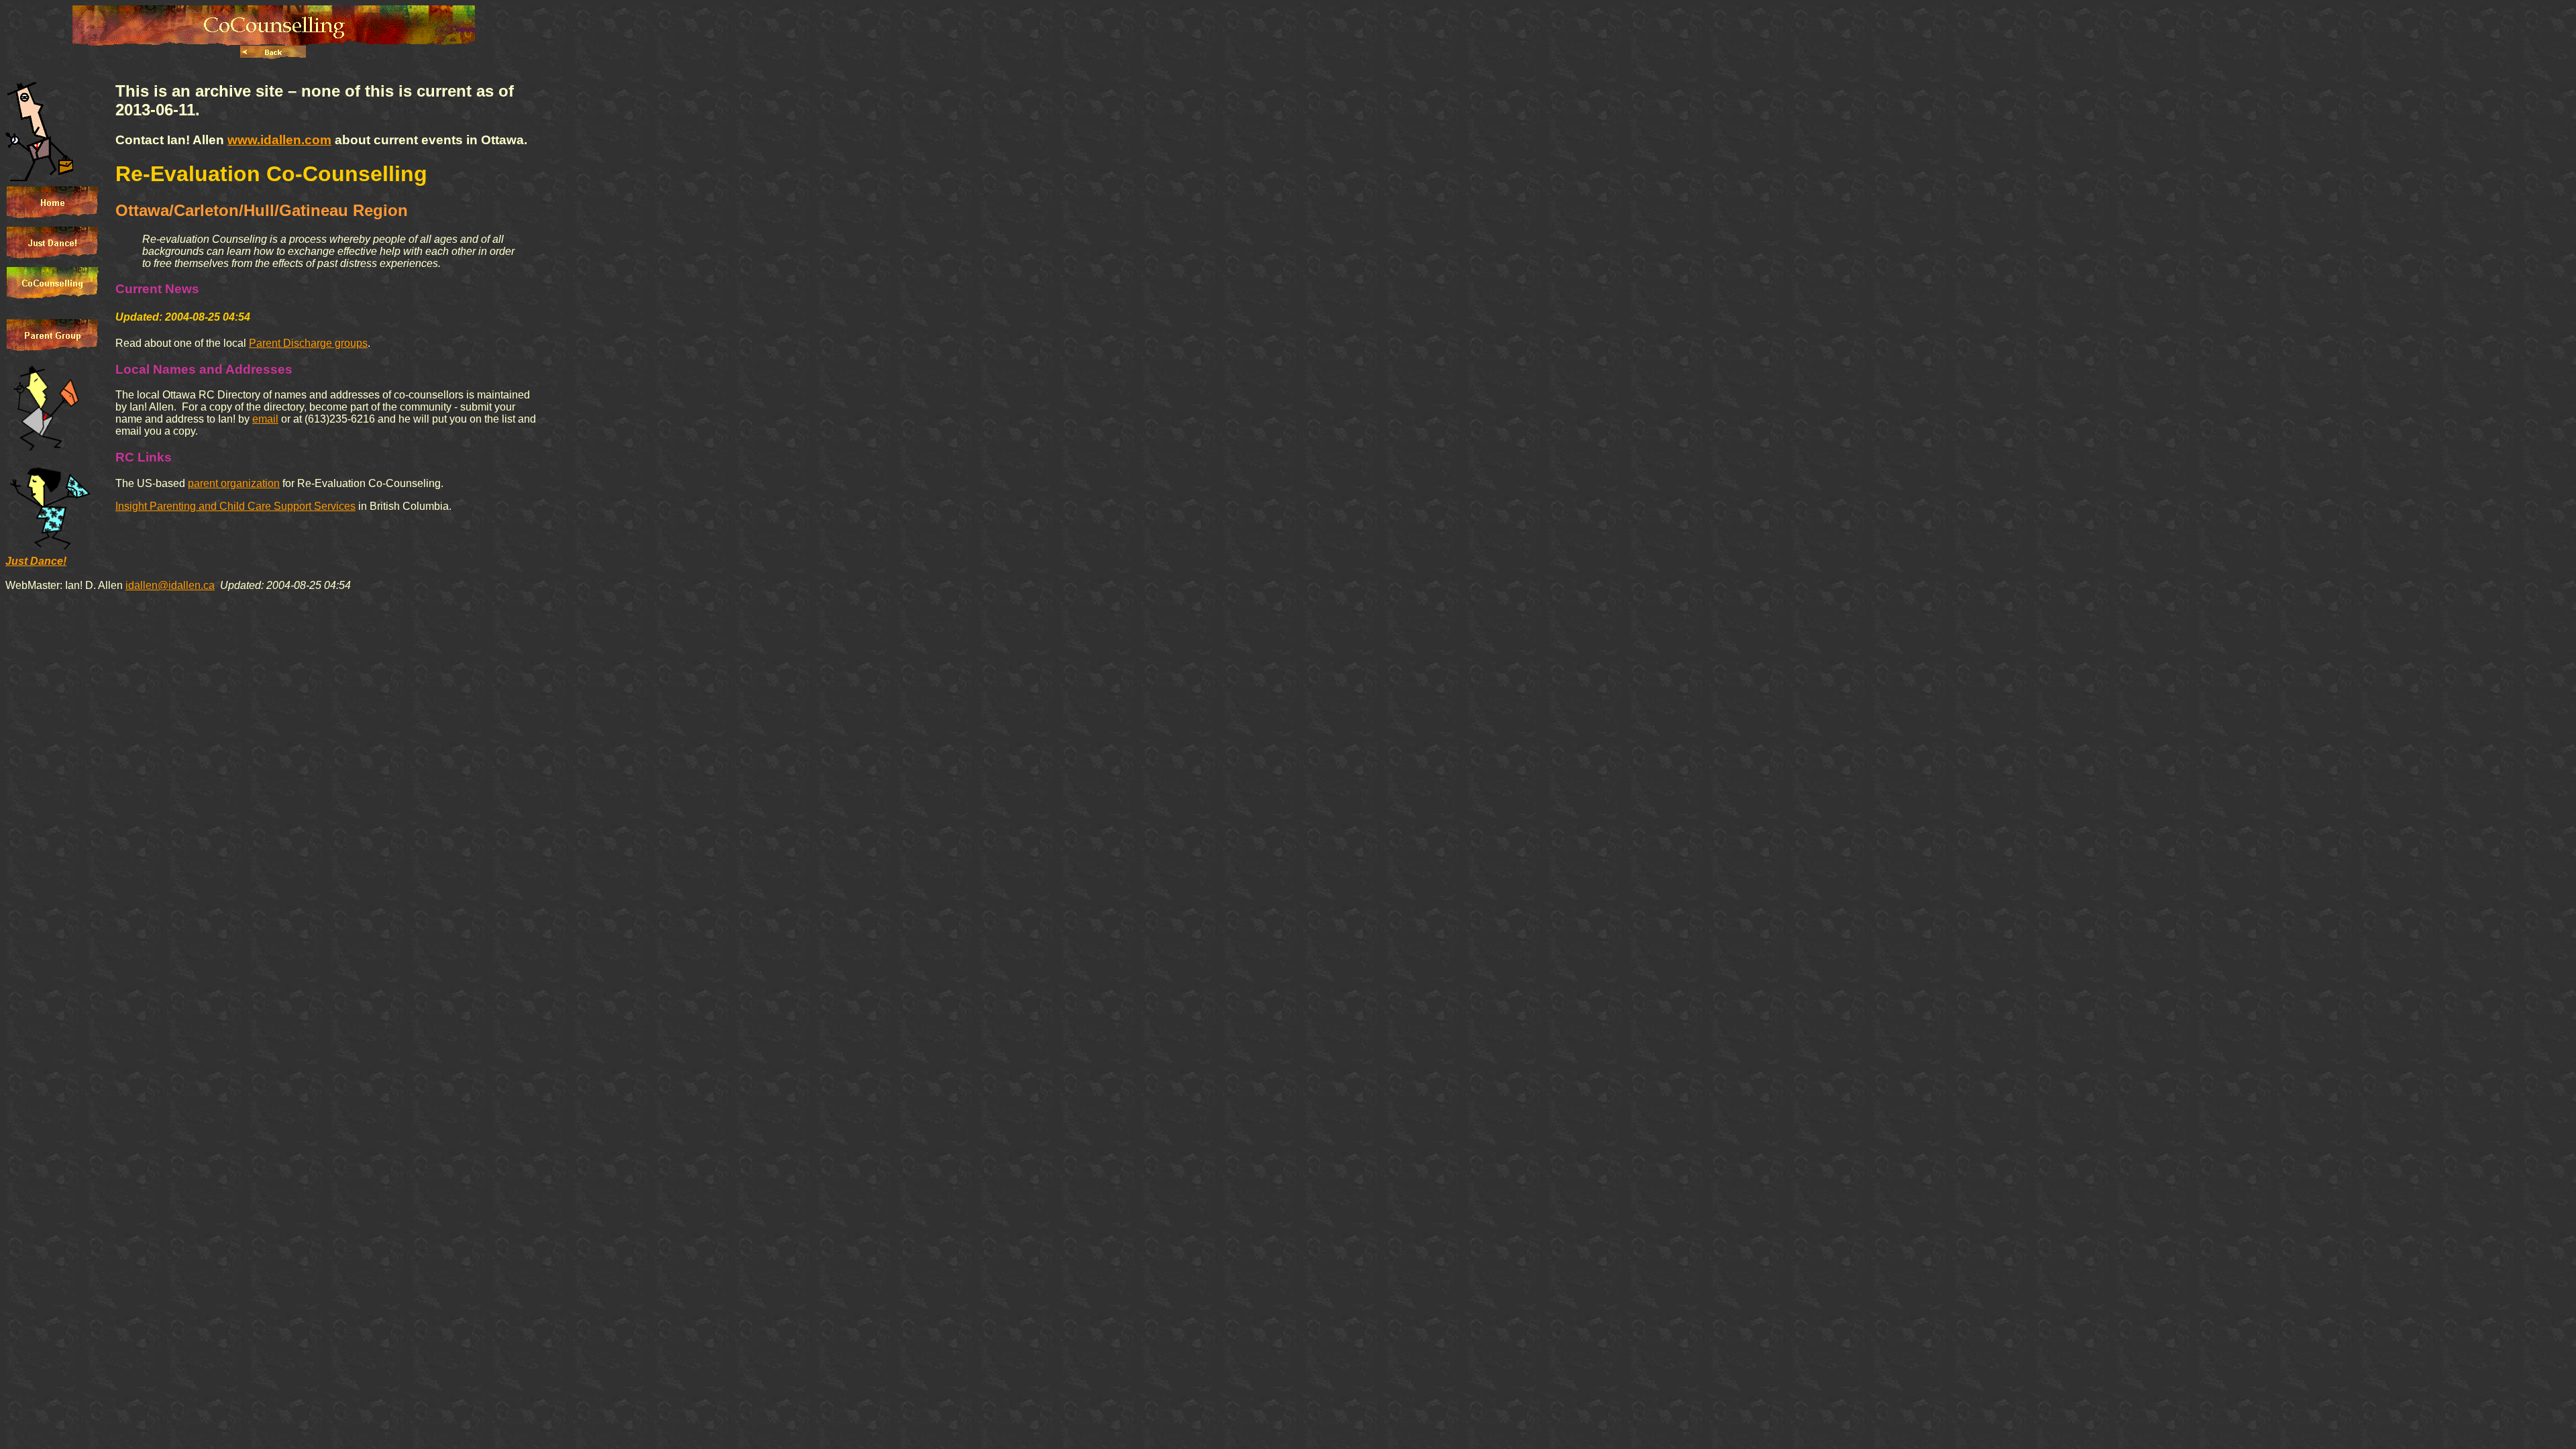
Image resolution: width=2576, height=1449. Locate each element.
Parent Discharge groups (308, 343)
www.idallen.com (279, 140)
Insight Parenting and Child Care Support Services (235, 506)
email (265, 419)
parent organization (234, 483)
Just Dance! (36, 561)
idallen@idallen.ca (170, 585)
